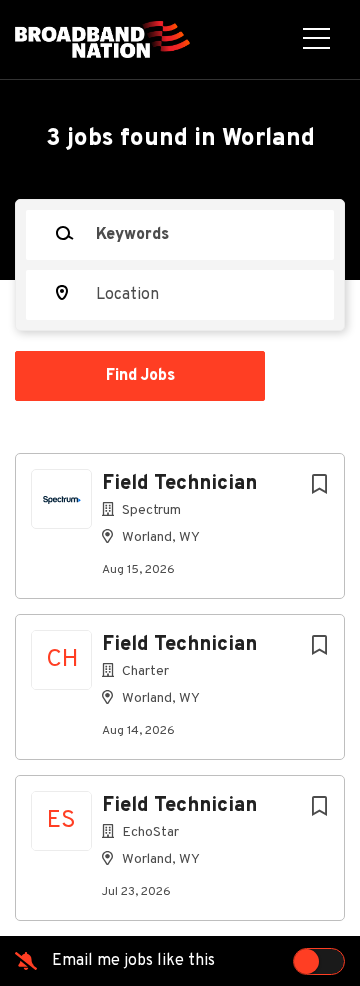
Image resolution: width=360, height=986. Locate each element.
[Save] (319, 485)
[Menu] (316, 40)
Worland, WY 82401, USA (105, 411)
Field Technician (179, 484)
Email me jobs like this (133, 961)
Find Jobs (140, 376)
